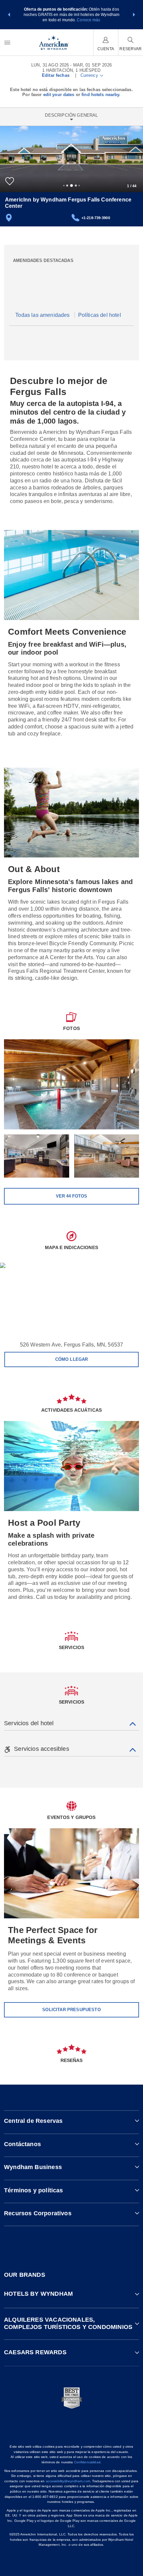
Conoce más (88, 20)
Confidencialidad (87, 2462)
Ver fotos (71, 1196)
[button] (9, 15)
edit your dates (59, 95)
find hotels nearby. (101, 95)
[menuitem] (7, 42)
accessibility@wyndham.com (68, 2481)
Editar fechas (56, 75)
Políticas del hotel (100, 315)
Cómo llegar (72, 1359)
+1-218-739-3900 (96, 218)
